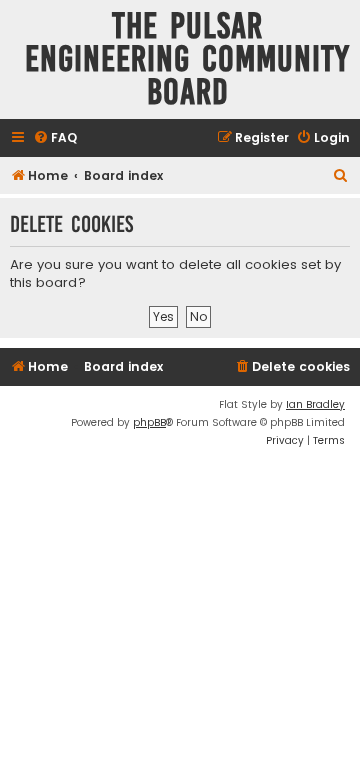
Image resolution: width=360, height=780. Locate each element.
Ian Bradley (315, 404)
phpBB (149, 422)
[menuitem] (55, 138)
